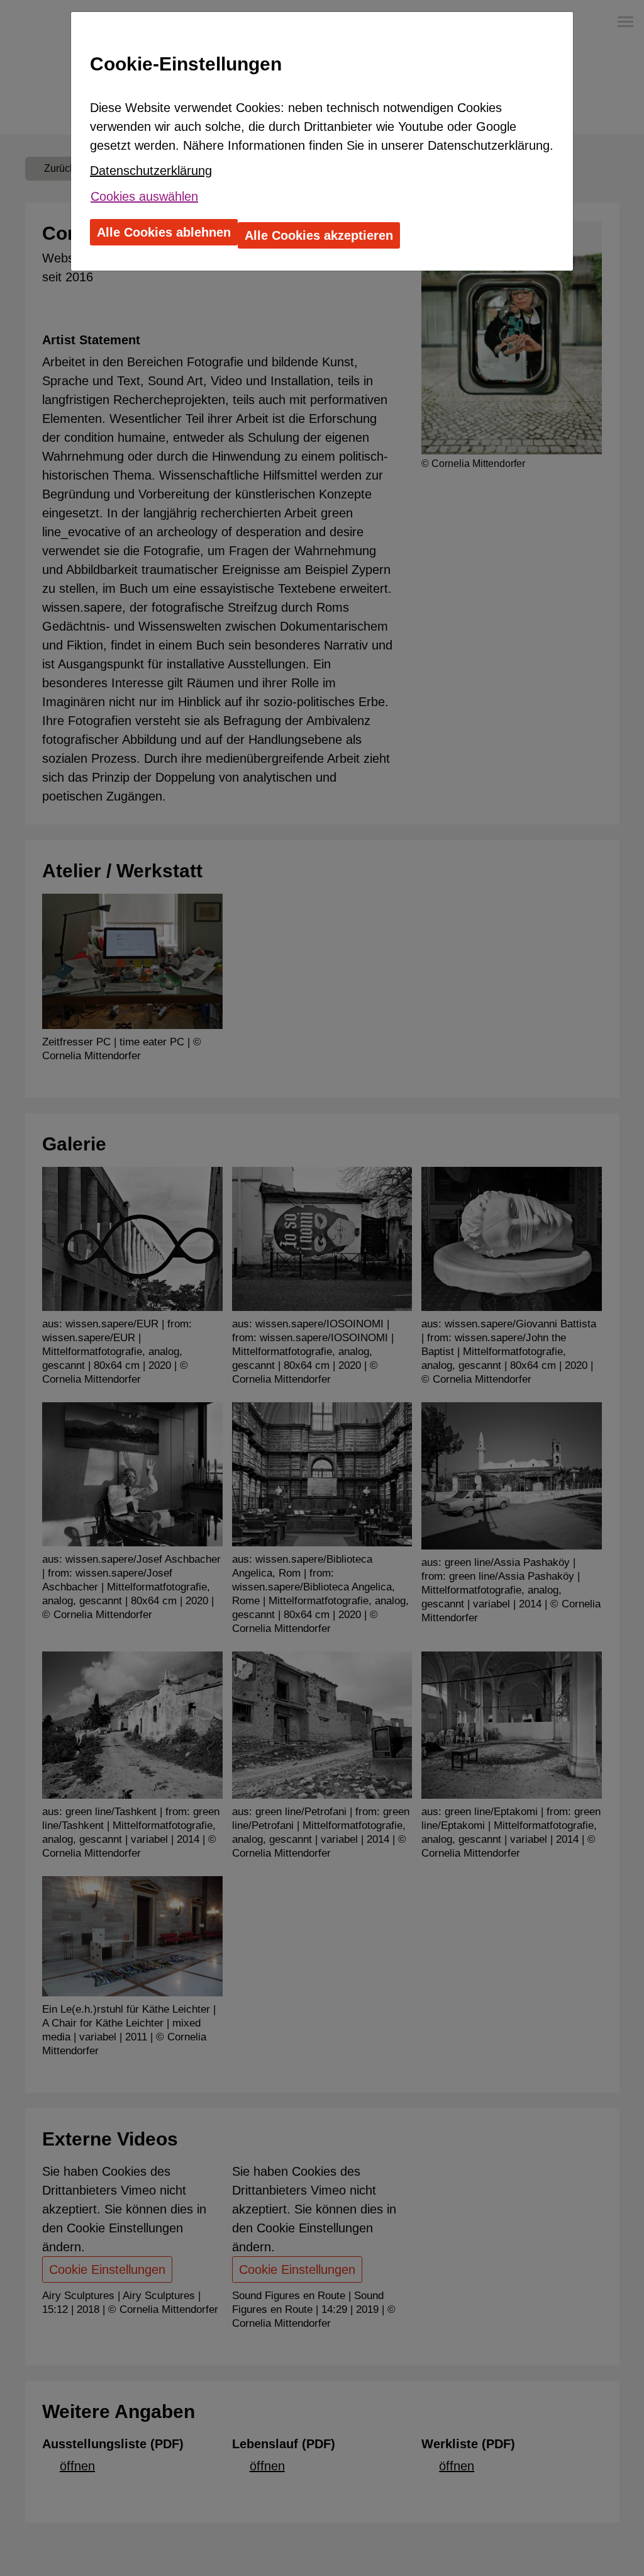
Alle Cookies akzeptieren (319, 235)
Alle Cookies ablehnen (164, 232)
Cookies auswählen (144, 196)
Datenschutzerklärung (151, 171)
